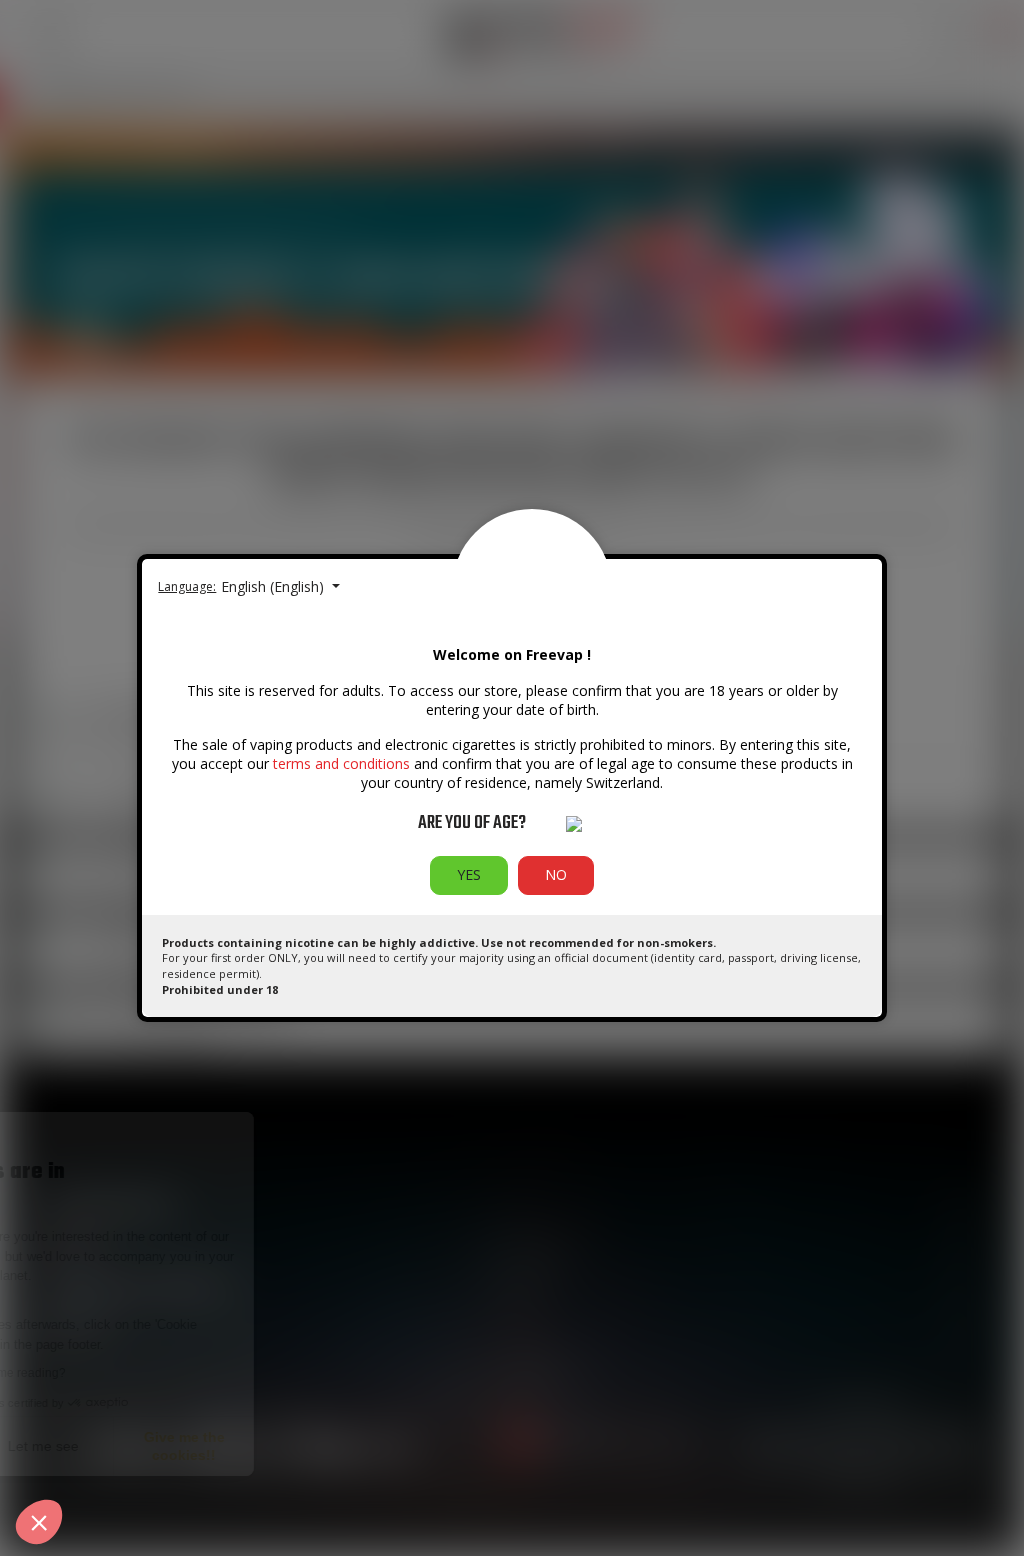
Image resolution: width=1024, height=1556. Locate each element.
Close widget (89, 1446)
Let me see (229, 1446)
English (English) (274, 586)
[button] (39, 1522)
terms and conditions (341, 763)
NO (556, 874)
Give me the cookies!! (370, 1446)
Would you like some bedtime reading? (146, 1373)
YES (469, 874)
